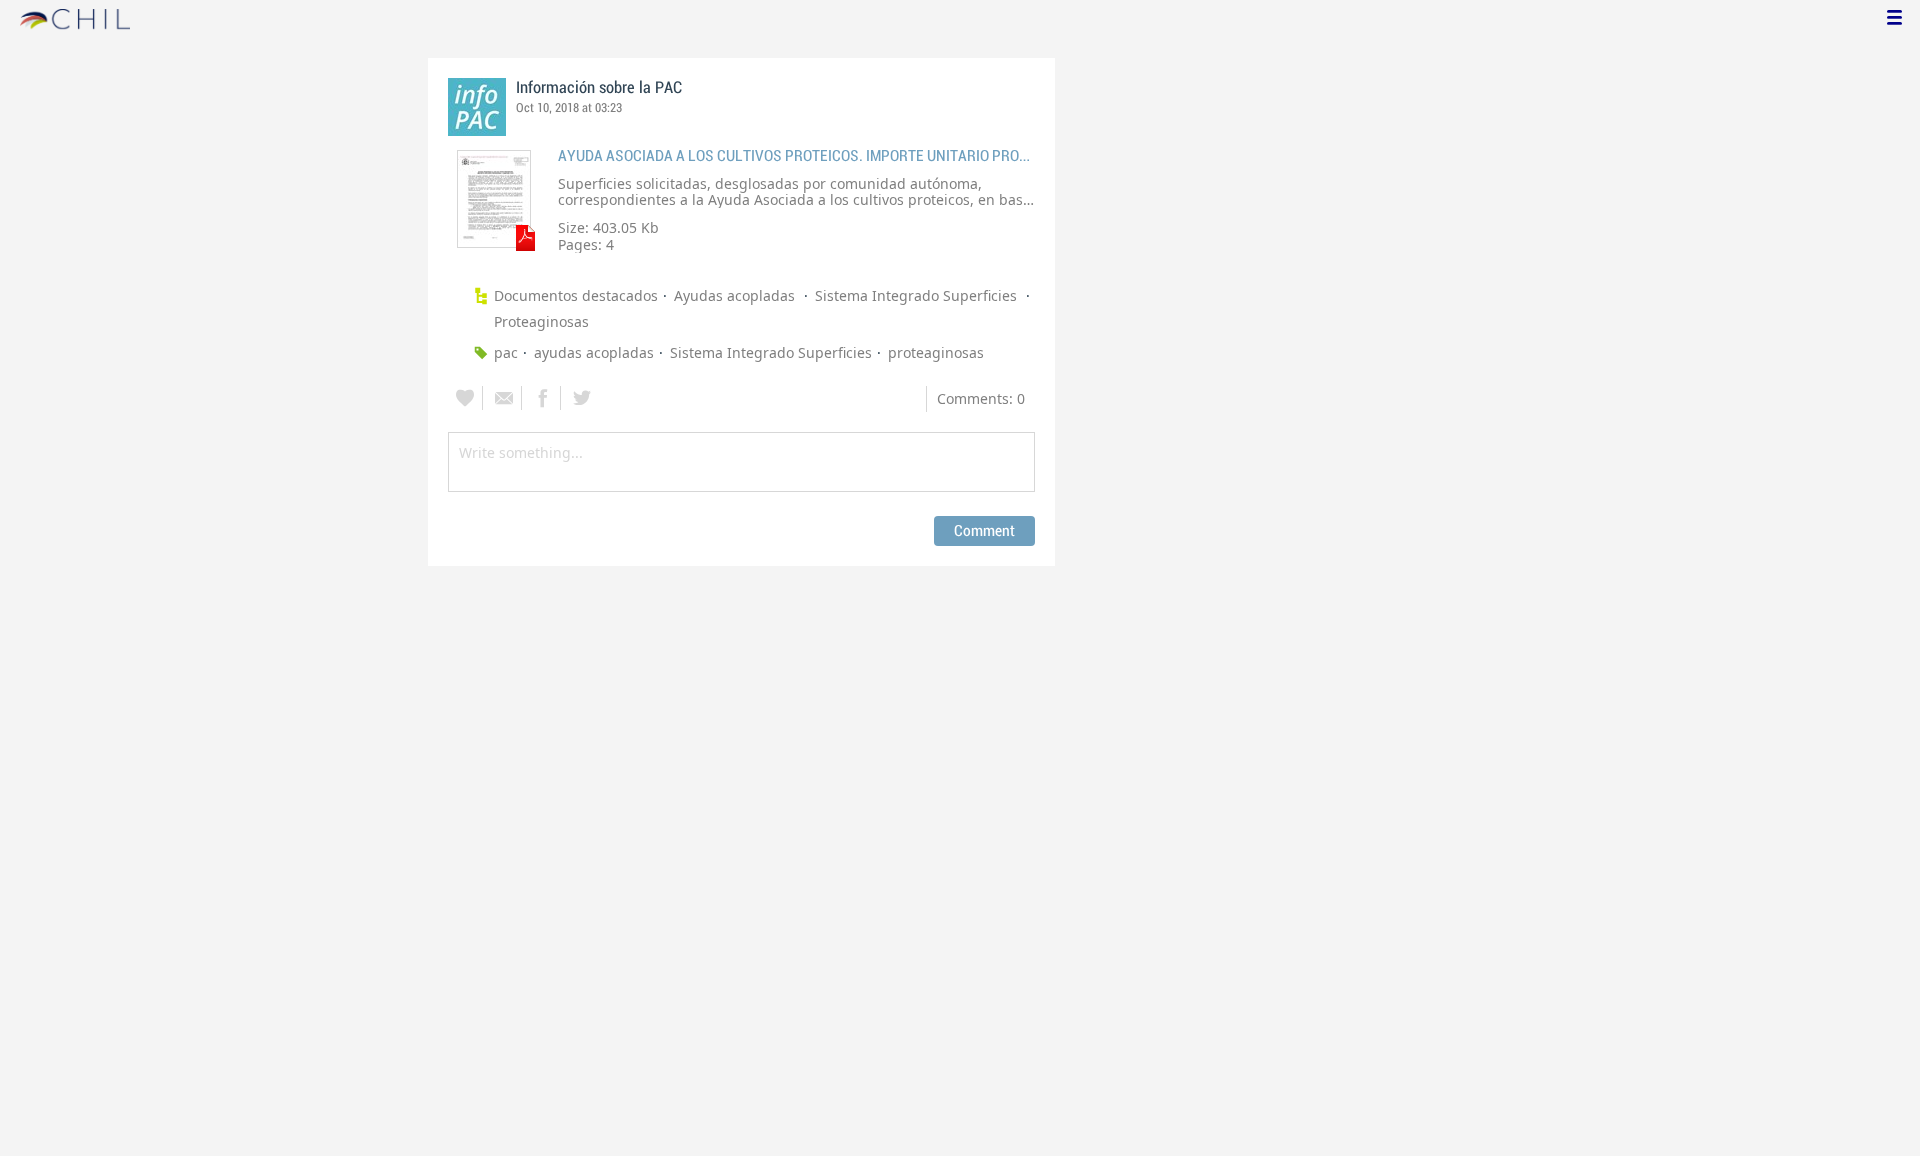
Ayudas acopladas (736, 295)
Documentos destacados (576, 295)
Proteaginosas (541, 321)
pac (506, 352)
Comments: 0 (981, 398)
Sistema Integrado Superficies (918, 295)
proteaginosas (936, 352)
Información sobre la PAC (599, 88)
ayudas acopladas (594, 352)
